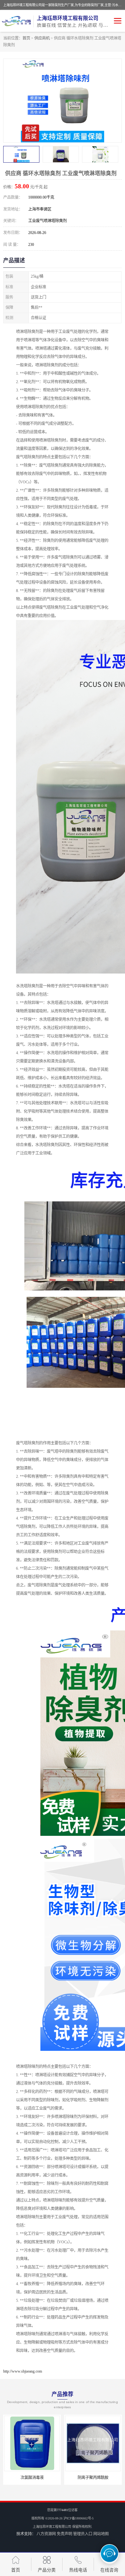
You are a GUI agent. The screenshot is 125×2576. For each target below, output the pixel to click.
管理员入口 (83, 2534)
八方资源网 (46, 2534)
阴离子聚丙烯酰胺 (32, 2478)
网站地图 (101, 2534)
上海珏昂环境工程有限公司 (52, 2527)
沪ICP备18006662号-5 (79, 2518)
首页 (26, 38)
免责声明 (64, 2534)
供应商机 (42, 38)
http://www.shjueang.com (23, 2371)
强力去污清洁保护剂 (93, 2478)
